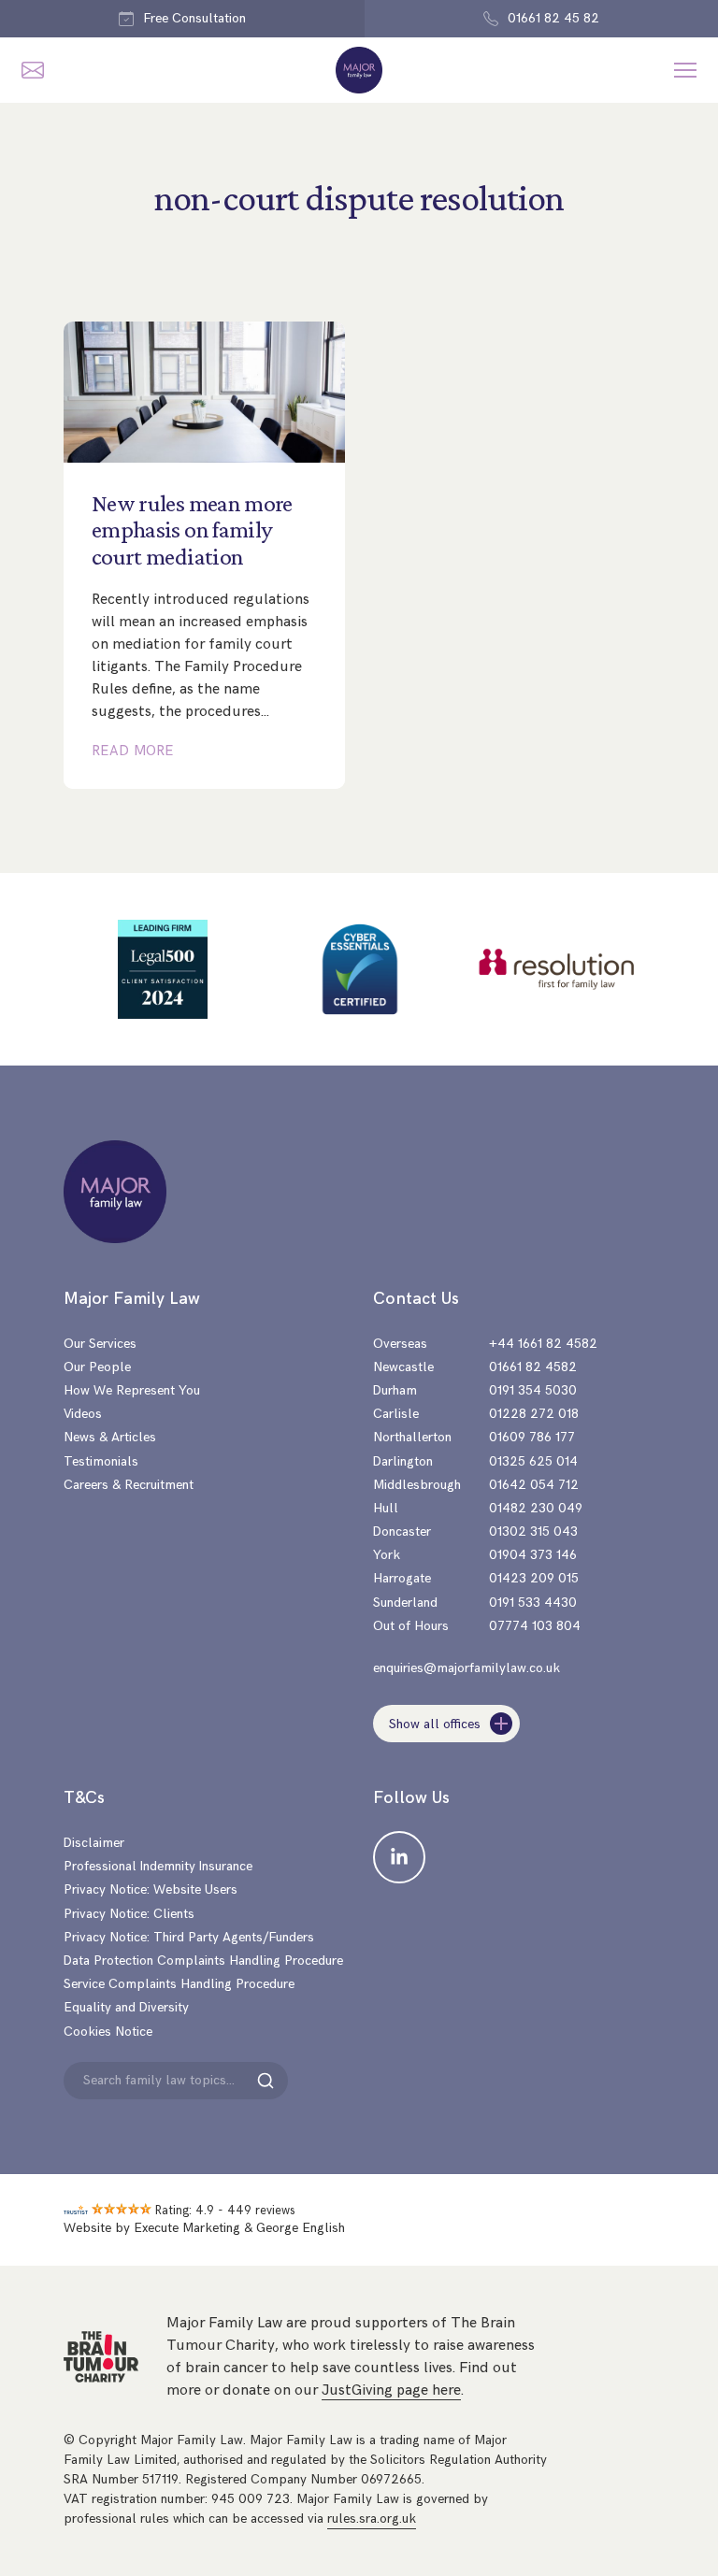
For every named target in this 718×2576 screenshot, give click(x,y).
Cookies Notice (108, 2032)
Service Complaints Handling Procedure (179, 1984)
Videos (83, 1414)
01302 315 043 (533, 1531)
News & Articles (110, 1437)
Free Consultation (194, 18)
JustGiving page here (391, 2390)
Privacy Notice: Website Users (151, 1889)
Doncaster (402, 1531)
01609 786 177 (532, 1437)
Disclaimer (94, 1843)
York (387, 1555)
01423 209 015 (534, 1578)
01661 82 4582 (533, 1367)
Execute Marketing (187, 2228)
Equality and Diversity (126, 2007)
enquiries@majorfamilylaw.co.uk (467, 1668)
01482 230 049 (536, 1508)
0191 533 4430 (533, 1603)
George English (301, 2228)
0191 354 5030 (533, 1390)
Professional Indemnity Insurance (158, 1866)
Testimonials (101, 1461)
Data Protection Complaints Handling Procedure (203, 1961)
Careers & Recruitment (129, 1485)
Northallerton (412, 1437)
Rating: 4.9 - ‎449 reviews (225, 2211)
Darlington (403, 1461)
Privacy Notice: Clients (129, 1914)
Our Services (100, 1344)
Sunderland (405, 1603)
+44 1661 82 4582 (543, 1344)
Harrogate (402, 1578)
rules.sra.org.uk (372, 2519)
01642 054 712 (534, 1485)
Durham (395, 1390)
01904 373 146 (533, 1555)
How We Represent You (132, 1390)
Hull (386, 1508)
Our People (97, 1367)
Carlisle (396, 1414)
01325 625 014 (533, 1461)
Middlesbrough (417, 1485)
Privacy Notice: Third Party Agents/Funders (189, 1937)
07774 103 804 (535, 1626)
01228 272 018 (534, 1414)
